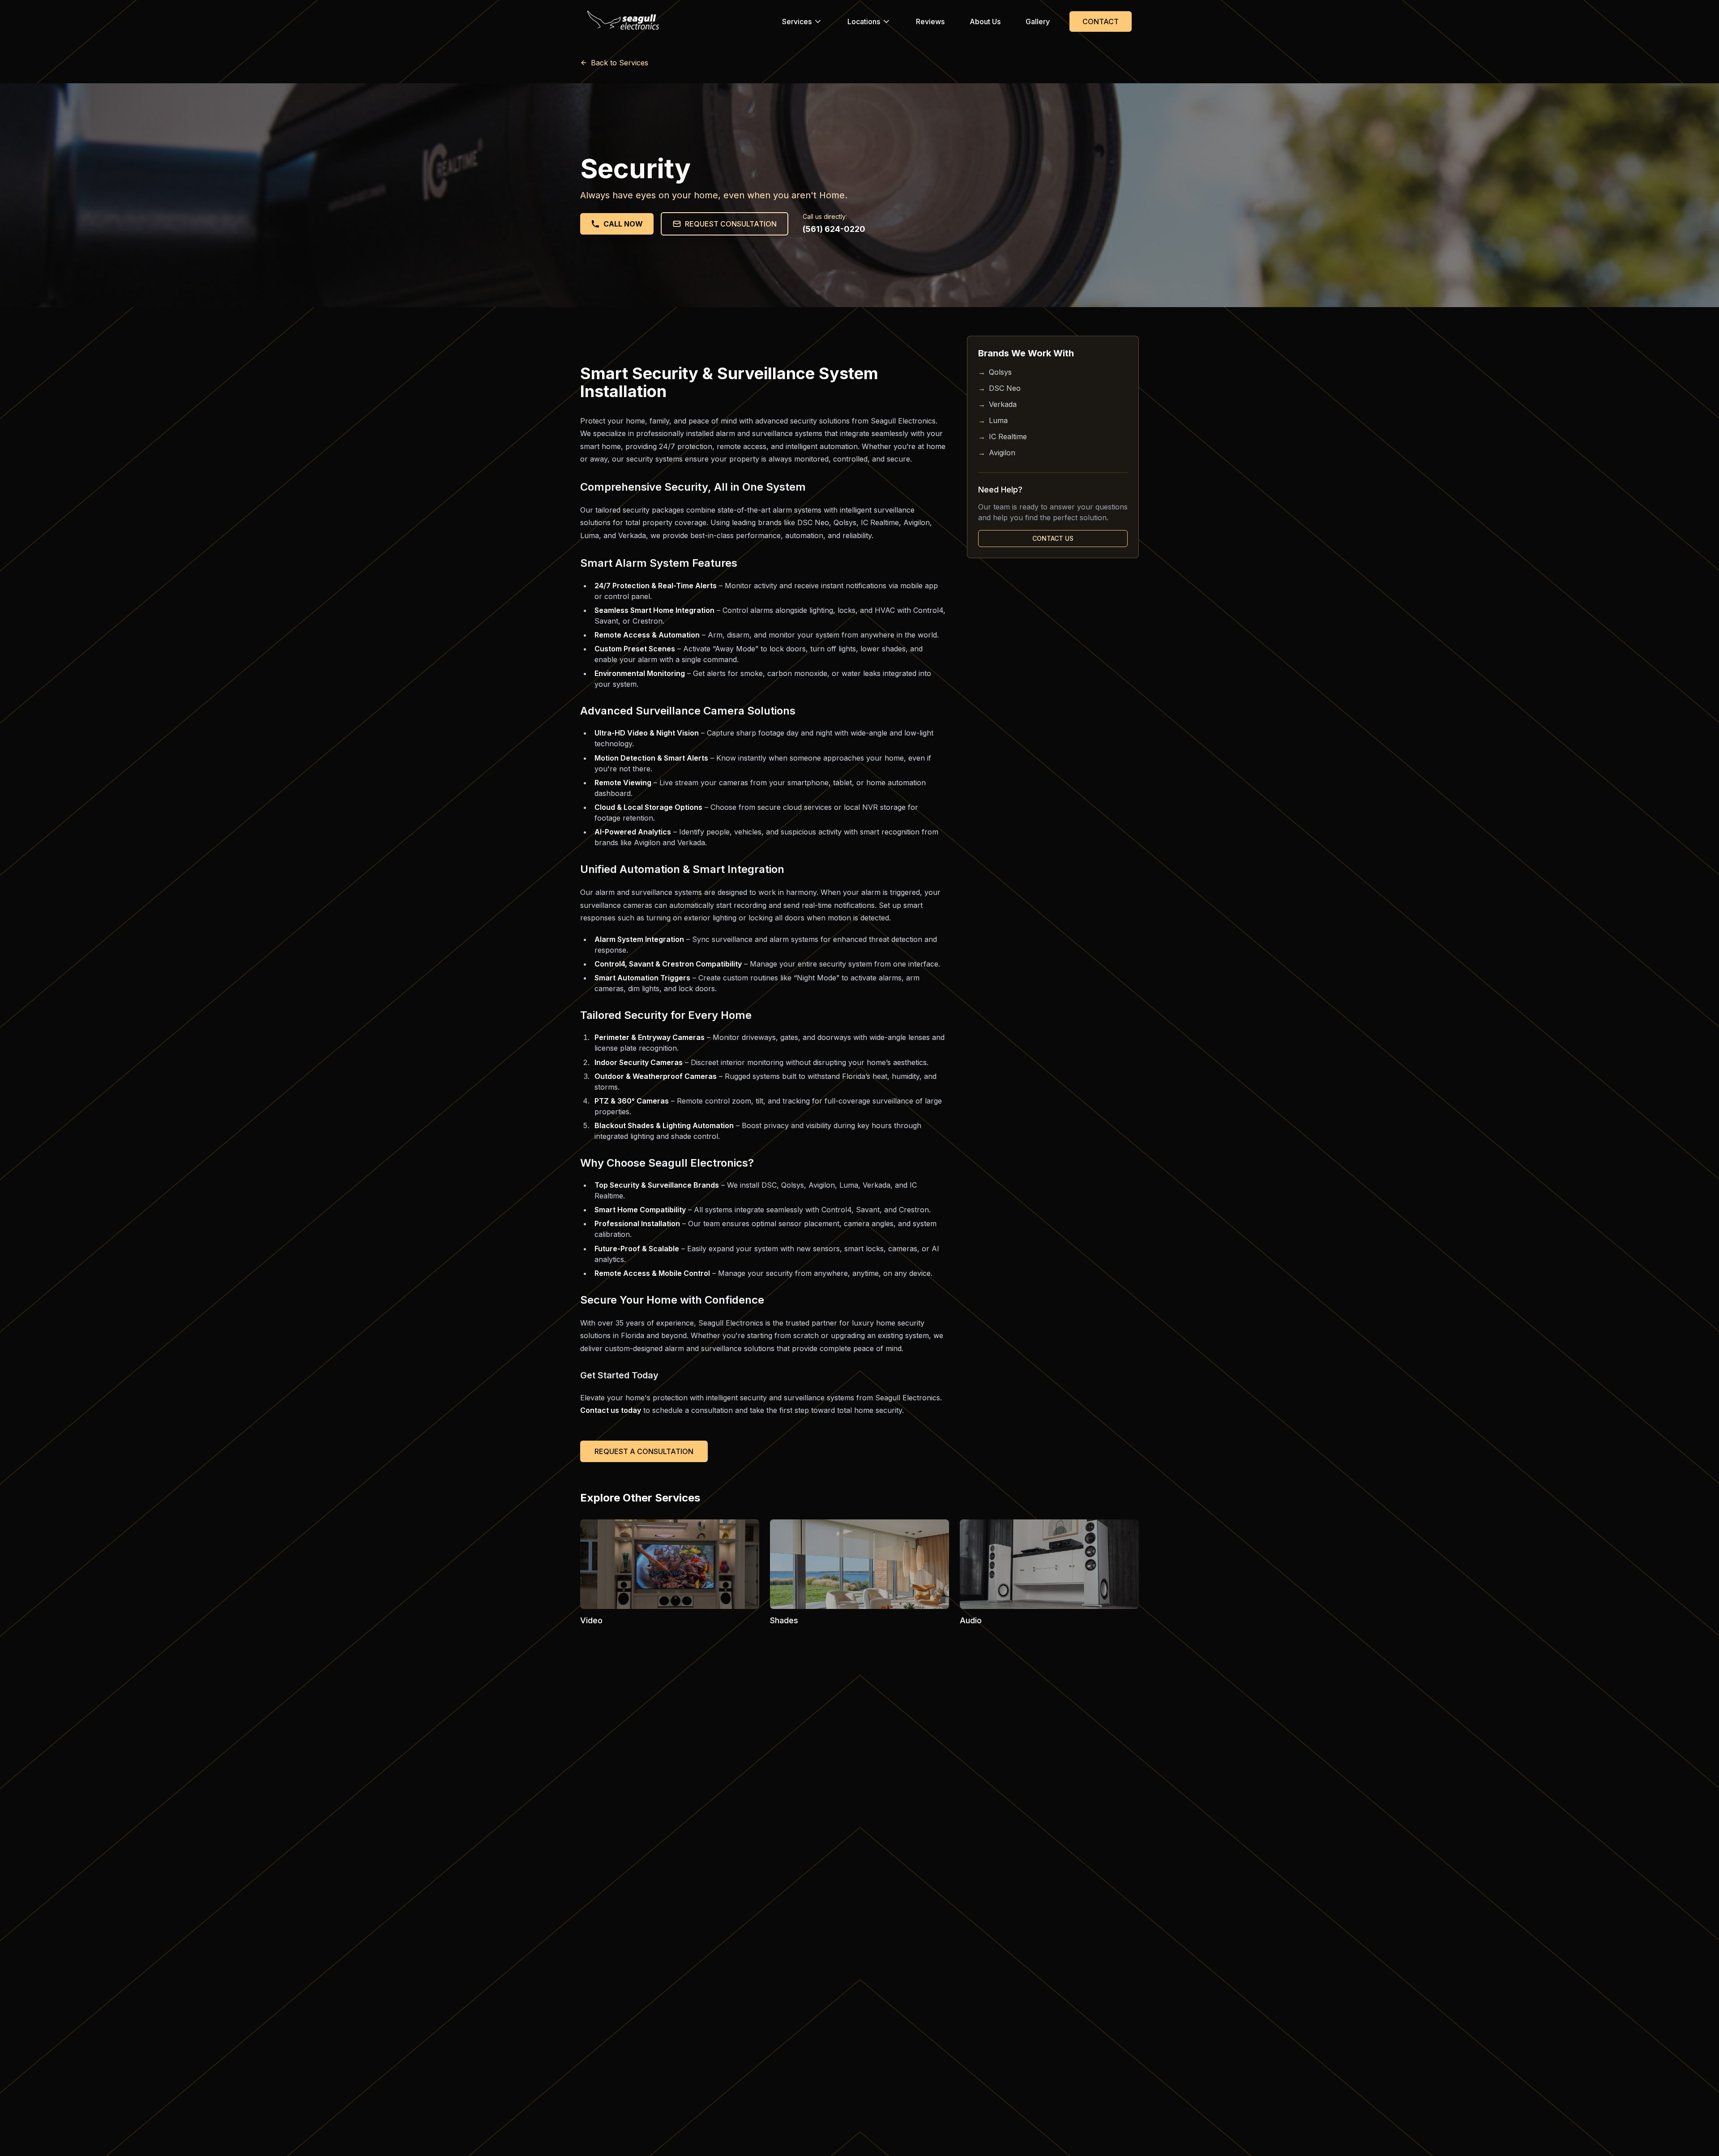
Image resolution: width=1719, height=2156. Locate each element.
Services (797, 21)
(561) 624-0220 (834, 229)
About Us (985, 21)
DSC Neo (999, 388)
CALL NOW (623, 224)
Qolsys (995, 372)
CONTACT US (1053, 538)
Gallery (1038, 21)
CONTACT (1101, 21)
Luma (993, 420)
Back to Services (620, 63)
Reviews (930, 21)
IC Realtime (1003, 436)
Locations (864, 21)
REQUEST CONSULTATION (731, 224)
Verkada (997, 404)
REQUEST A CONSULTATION (644, 1451)
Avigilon (997, 453)
